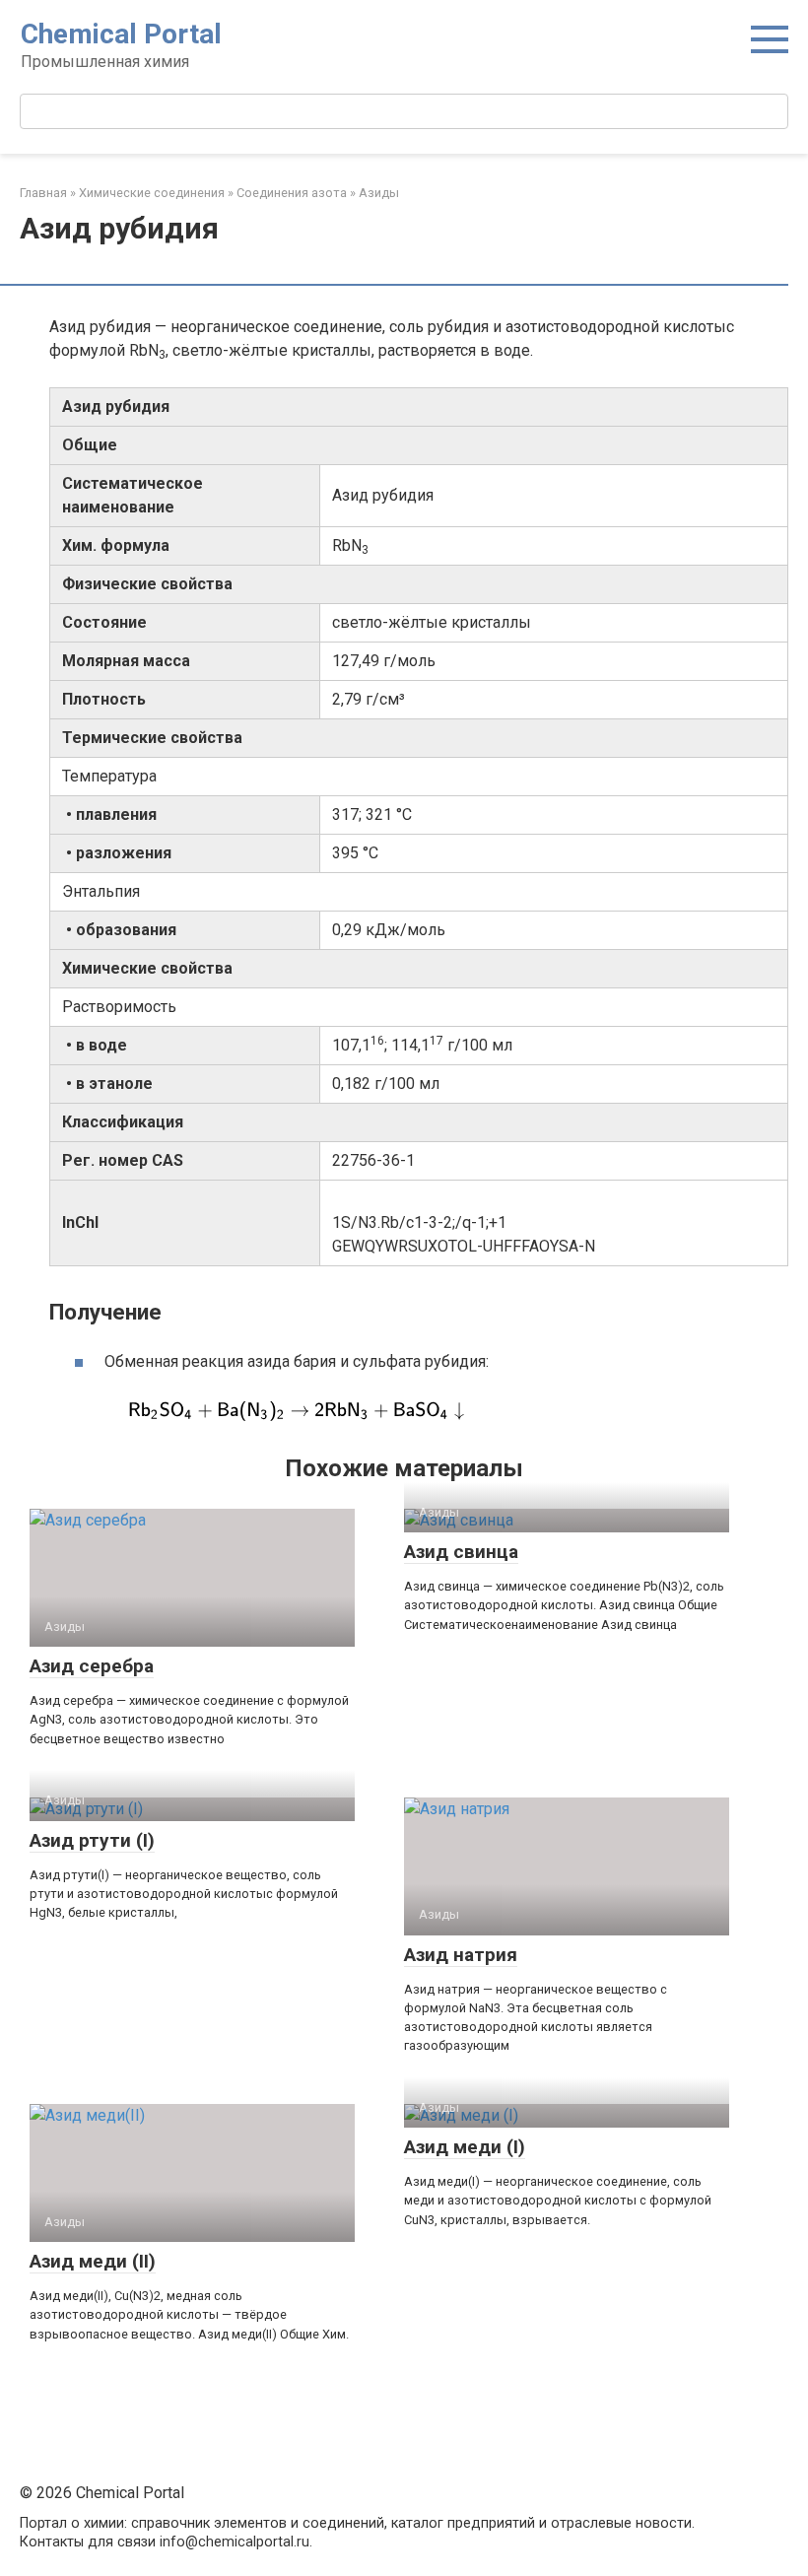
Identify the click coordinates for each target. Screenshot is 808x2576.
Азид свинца (461, 1552)
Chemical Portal (121, 34)
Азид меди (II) (93, 2261)
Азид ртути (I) (92, 1840)
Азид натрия (461, 1955)
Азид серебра (92, 1666)
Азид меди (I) (465, 2147)
